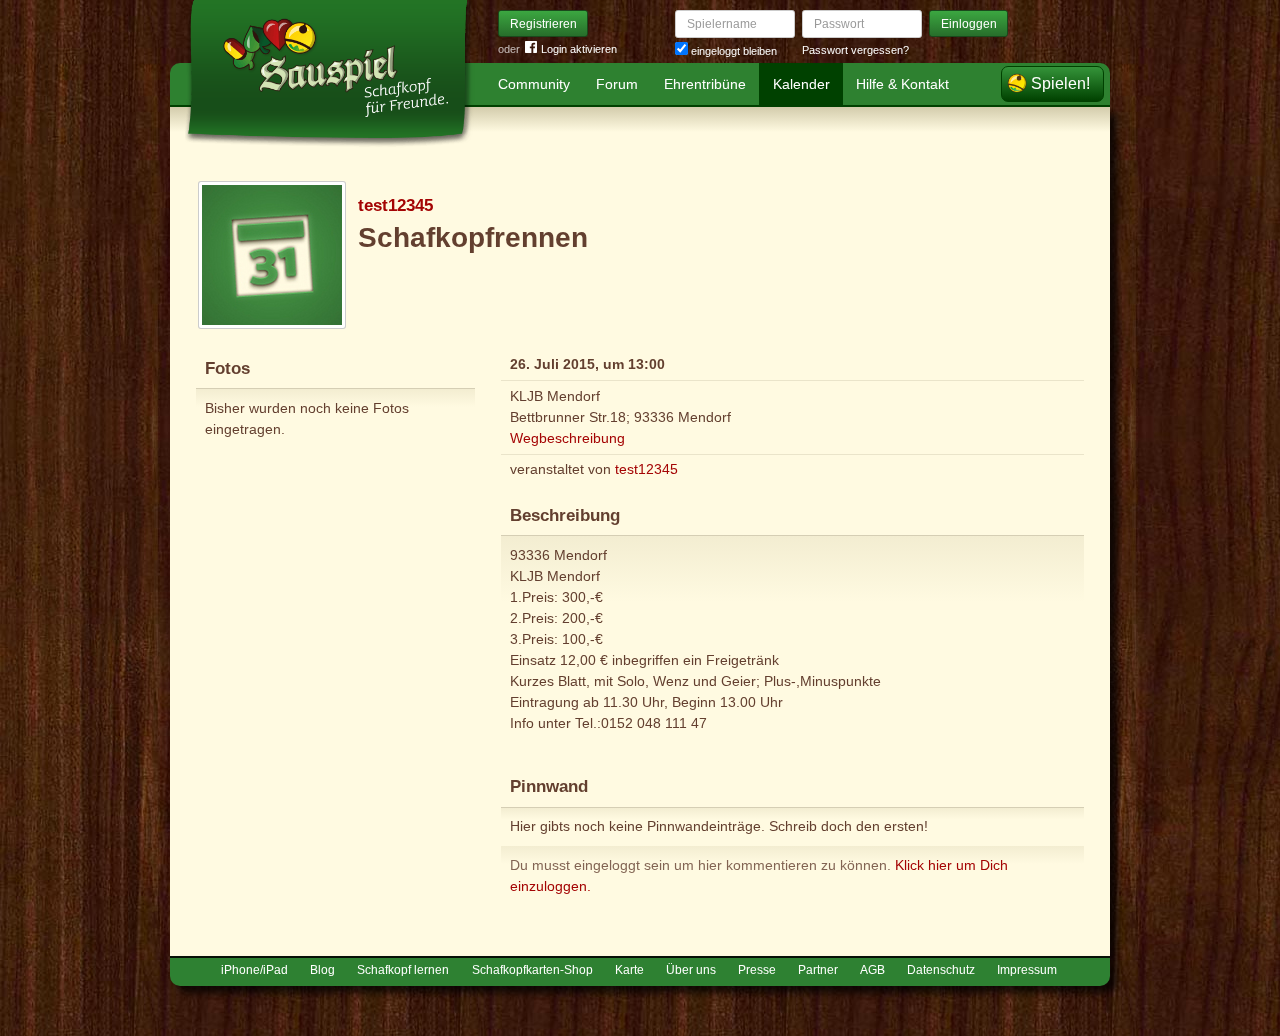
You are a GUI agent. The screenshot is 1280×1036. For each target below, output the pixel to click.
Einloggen (969, 24)
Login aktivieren (579, 49)
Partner (818, 970)
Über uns (691, 970)
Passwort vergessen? (855, 50)
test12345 (395, 205)
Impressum (1027, 970)
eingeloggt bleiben (732, 51)
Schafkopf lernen (403, 970)
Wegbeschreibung (567, 438)
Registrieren (543, 24)
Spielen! (1060, 83)
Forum (617, 84)
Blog (322, 970)
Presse (757, 970)
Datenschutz (941, 970)
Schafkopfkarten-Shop (532, 970)
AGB (872, 970)
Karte (629, 970)
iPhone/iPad (254, 970)
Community (534, 84)
